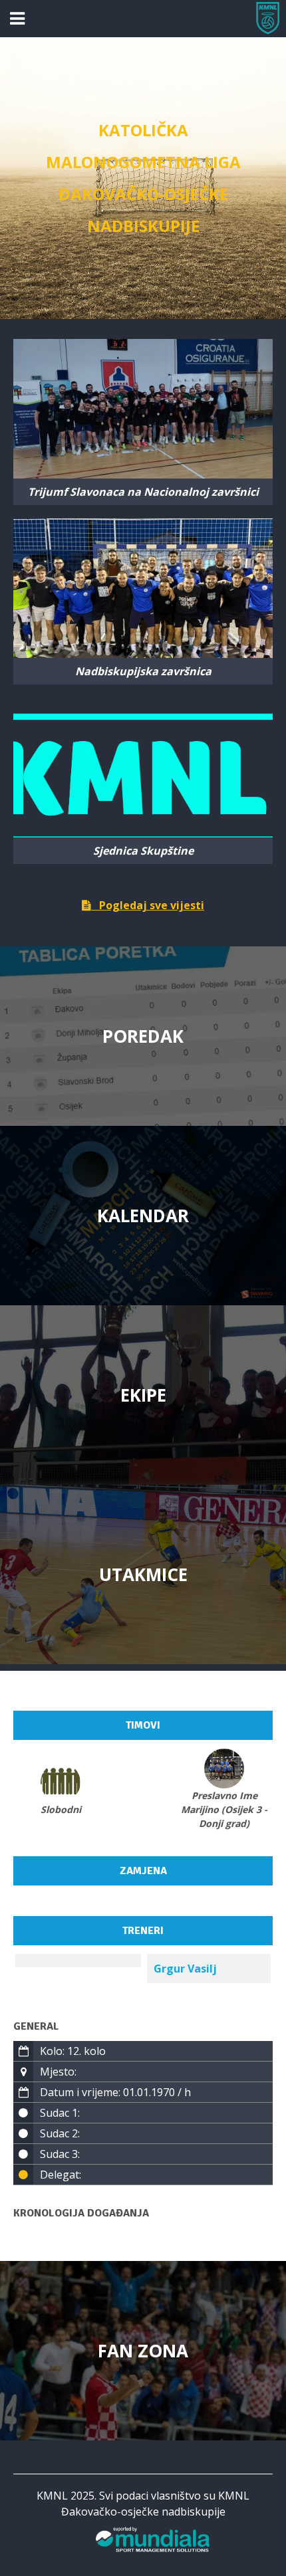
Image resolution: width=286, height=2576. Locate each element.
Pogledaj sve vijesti (148, 905)
